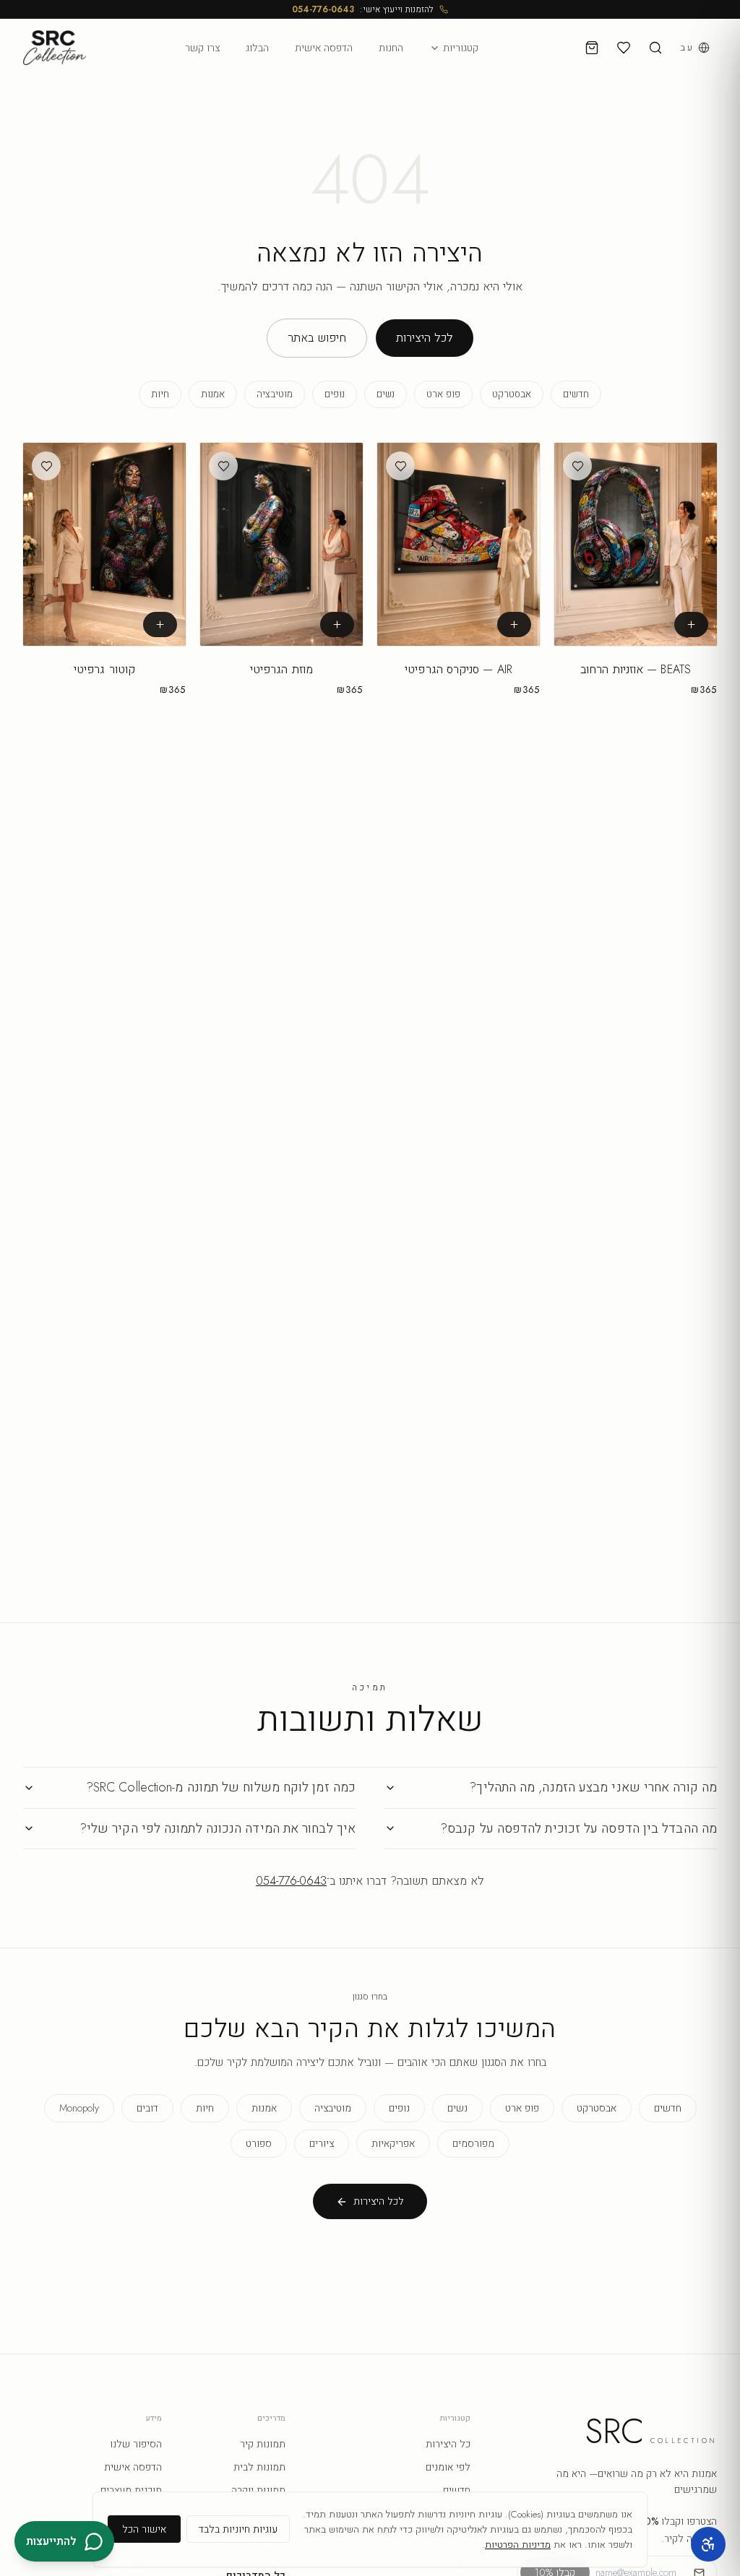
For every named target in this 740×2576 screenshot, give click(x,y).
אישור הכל (144, 2529)
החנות (391, 48)
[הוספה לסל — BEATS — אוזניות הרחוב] (691, 625)
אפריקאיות (393, 2143)
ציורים (322, 2143)
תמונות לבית (259, 2467)
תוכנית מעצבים (131, 2490)
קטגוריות (461, 48)
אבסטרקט (512, 394)
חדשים (576, 394)
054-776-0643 (323, 9)
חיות (160, 394)
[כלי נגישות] (708, 2544)
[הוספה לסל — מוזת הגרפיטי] (337, 625)
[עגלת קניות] (592, 48)
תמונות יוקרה (258, 2490)
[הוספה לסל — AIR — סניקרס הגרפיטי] (514, 625)
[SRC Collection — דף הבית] (55, 48)
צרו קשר (202, 48)
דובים (147, 2108)
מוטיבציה (275, 394)
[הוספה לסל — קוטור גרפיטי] (160, 625)
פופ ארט (443, 394)
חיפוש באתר (317, 338)
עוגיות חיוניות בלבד (238, 2529)
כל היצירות (448, 2444)
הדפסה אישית (324, 48)
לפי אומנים (448, 2467)
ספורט (259, 2143)
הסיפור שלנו (136, 2444)
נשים (386, 394)
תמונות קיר (263, 2444)
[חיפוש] (655, 48)
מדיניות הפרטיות (518, 2545)
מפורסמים (473, 2143)
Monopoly (79, 2108)
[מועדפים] (624, 48)
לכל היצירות (425, 338)
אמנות (213, 394)
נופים (335, 394)
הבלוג (257, 48)
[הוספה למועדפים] (577, 466)
